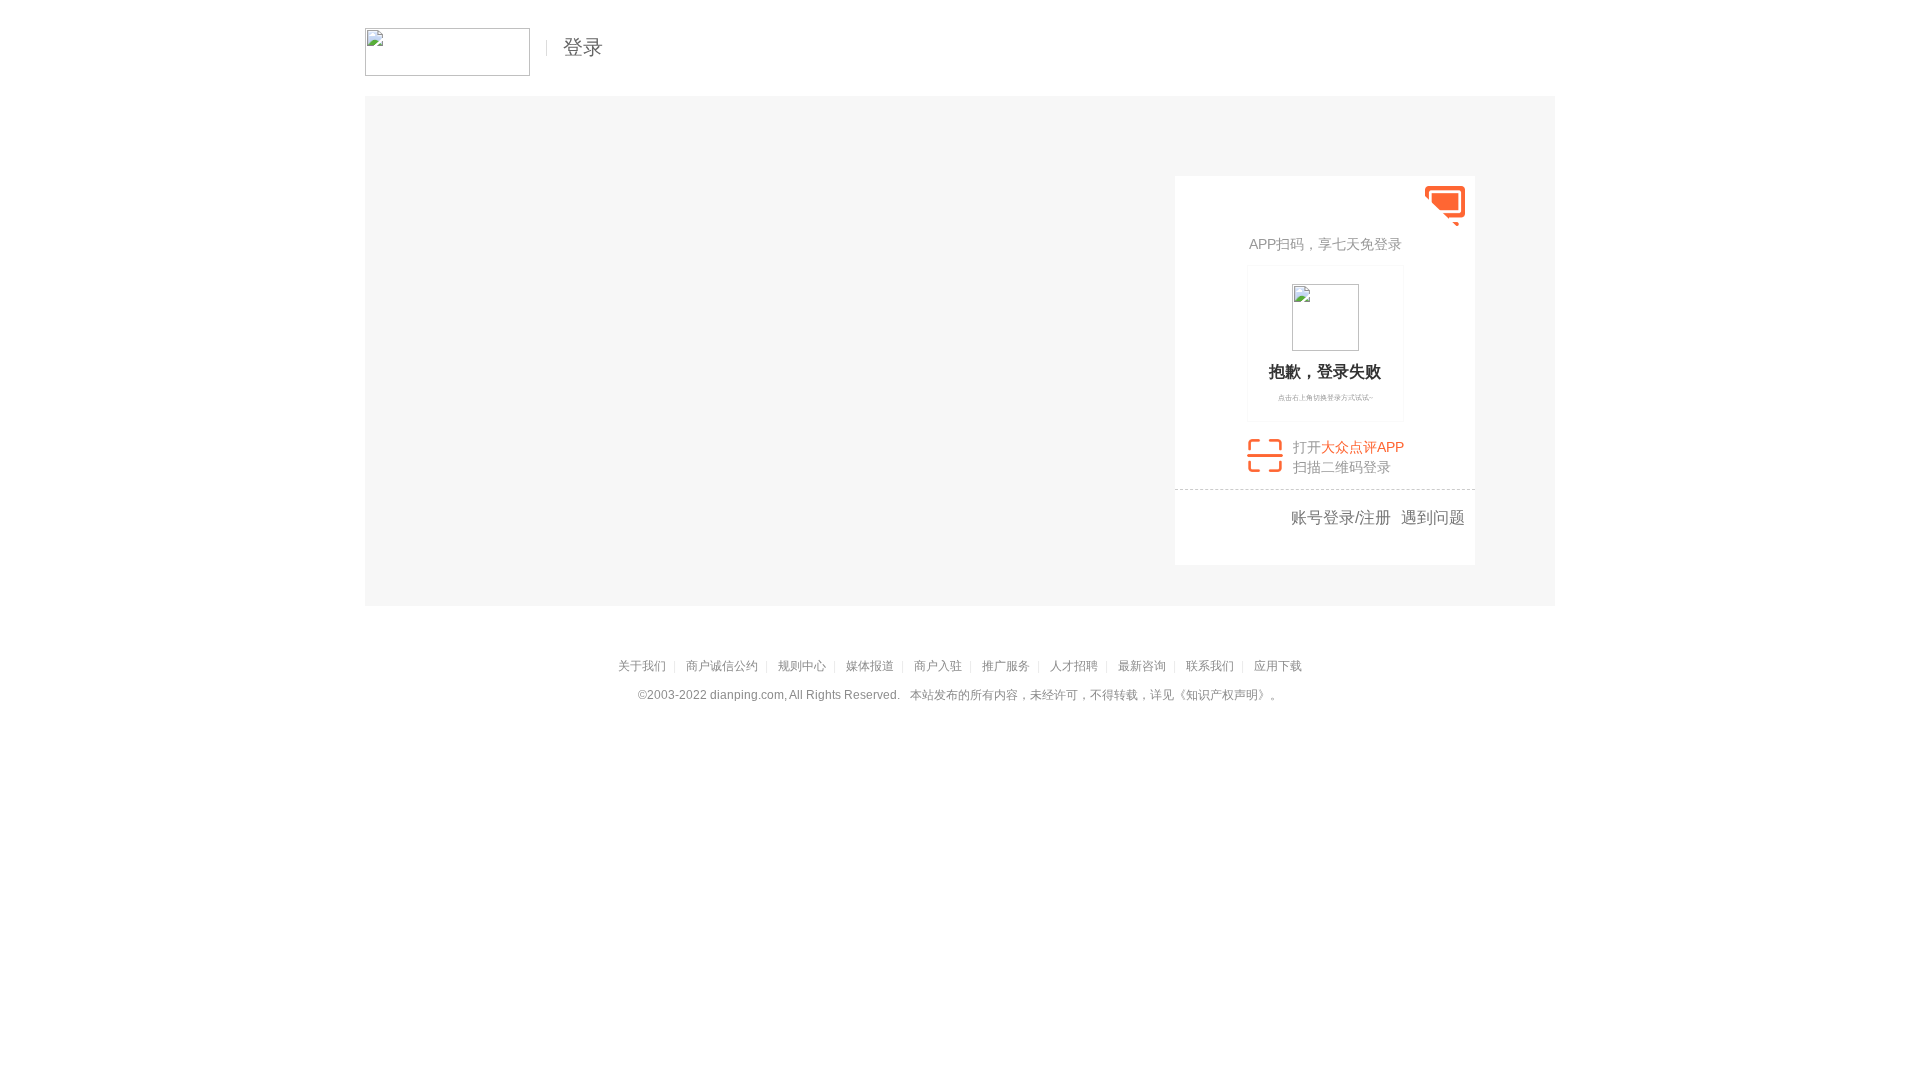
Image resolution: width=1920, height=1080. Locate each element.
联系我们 (1210, 666)
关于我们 (642, 666)
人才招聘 (1074, 666)
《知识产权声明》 (1222, 695)
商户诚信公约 (722, 666)
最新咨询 (1142, 666)
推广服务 (1006, 666)
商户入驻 (938, 666)
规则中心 (802, 666)
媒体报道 (870, 666)
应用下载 (1278, 666)
